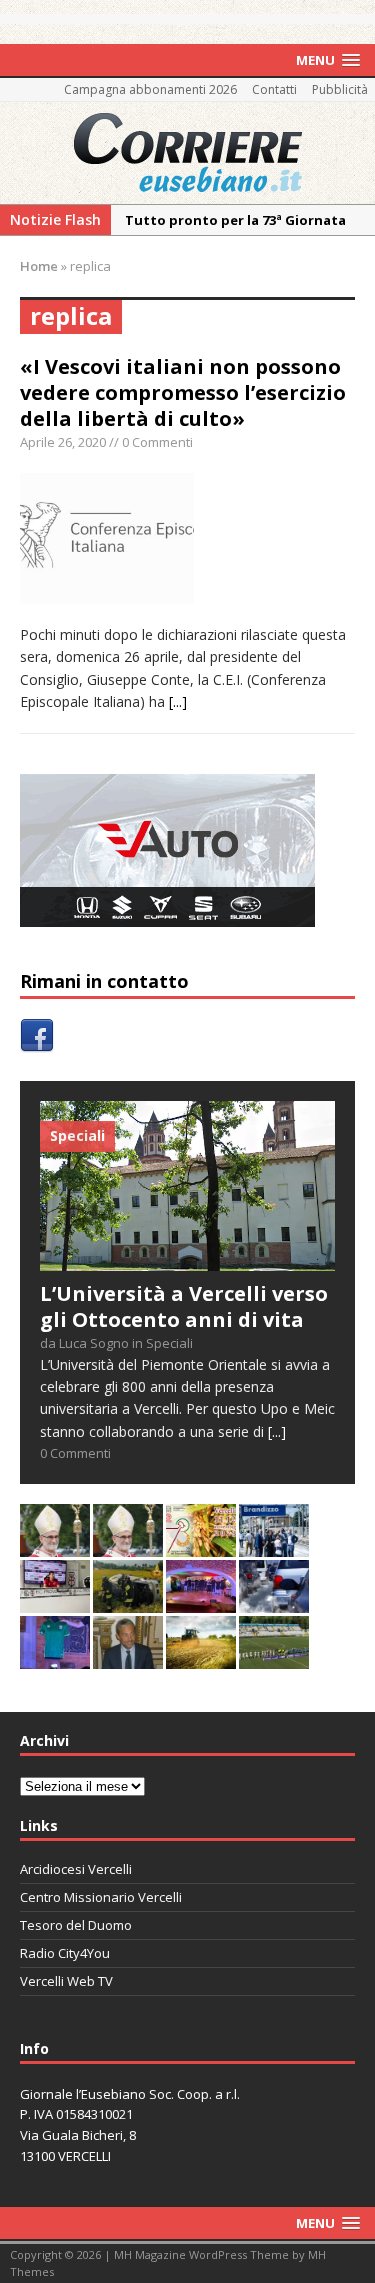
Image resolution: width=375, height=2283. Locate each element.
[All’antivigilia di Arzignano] (55, 1600)
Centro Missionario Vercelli (101, 1897)
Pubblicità (340, 89)
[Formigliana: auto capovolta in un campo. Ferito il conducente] (128, 1600)
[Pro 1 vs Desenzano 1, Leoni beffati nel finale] (274, 1656)
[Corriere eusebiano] (187, 153)
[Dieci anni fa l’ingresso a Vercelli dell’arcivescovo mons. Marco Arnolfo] (55, 1544)
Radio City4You (65, 1953)
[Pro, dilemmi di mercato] (201, 1600)
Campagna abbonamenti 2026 (150, 89)
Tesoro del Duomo (76, 1925)
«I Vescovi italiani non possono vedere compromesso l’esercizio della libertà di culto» (183, 392)
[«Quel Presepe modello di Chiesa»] (128, 1544)
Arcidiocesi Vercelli (76, 1869)
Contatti (274, 89)
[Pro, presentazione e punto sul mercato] (55, 1656)
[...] (178, 701)
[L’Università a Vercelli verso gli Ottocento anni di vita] (187, 1258)
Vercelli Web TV (66, 1981)
